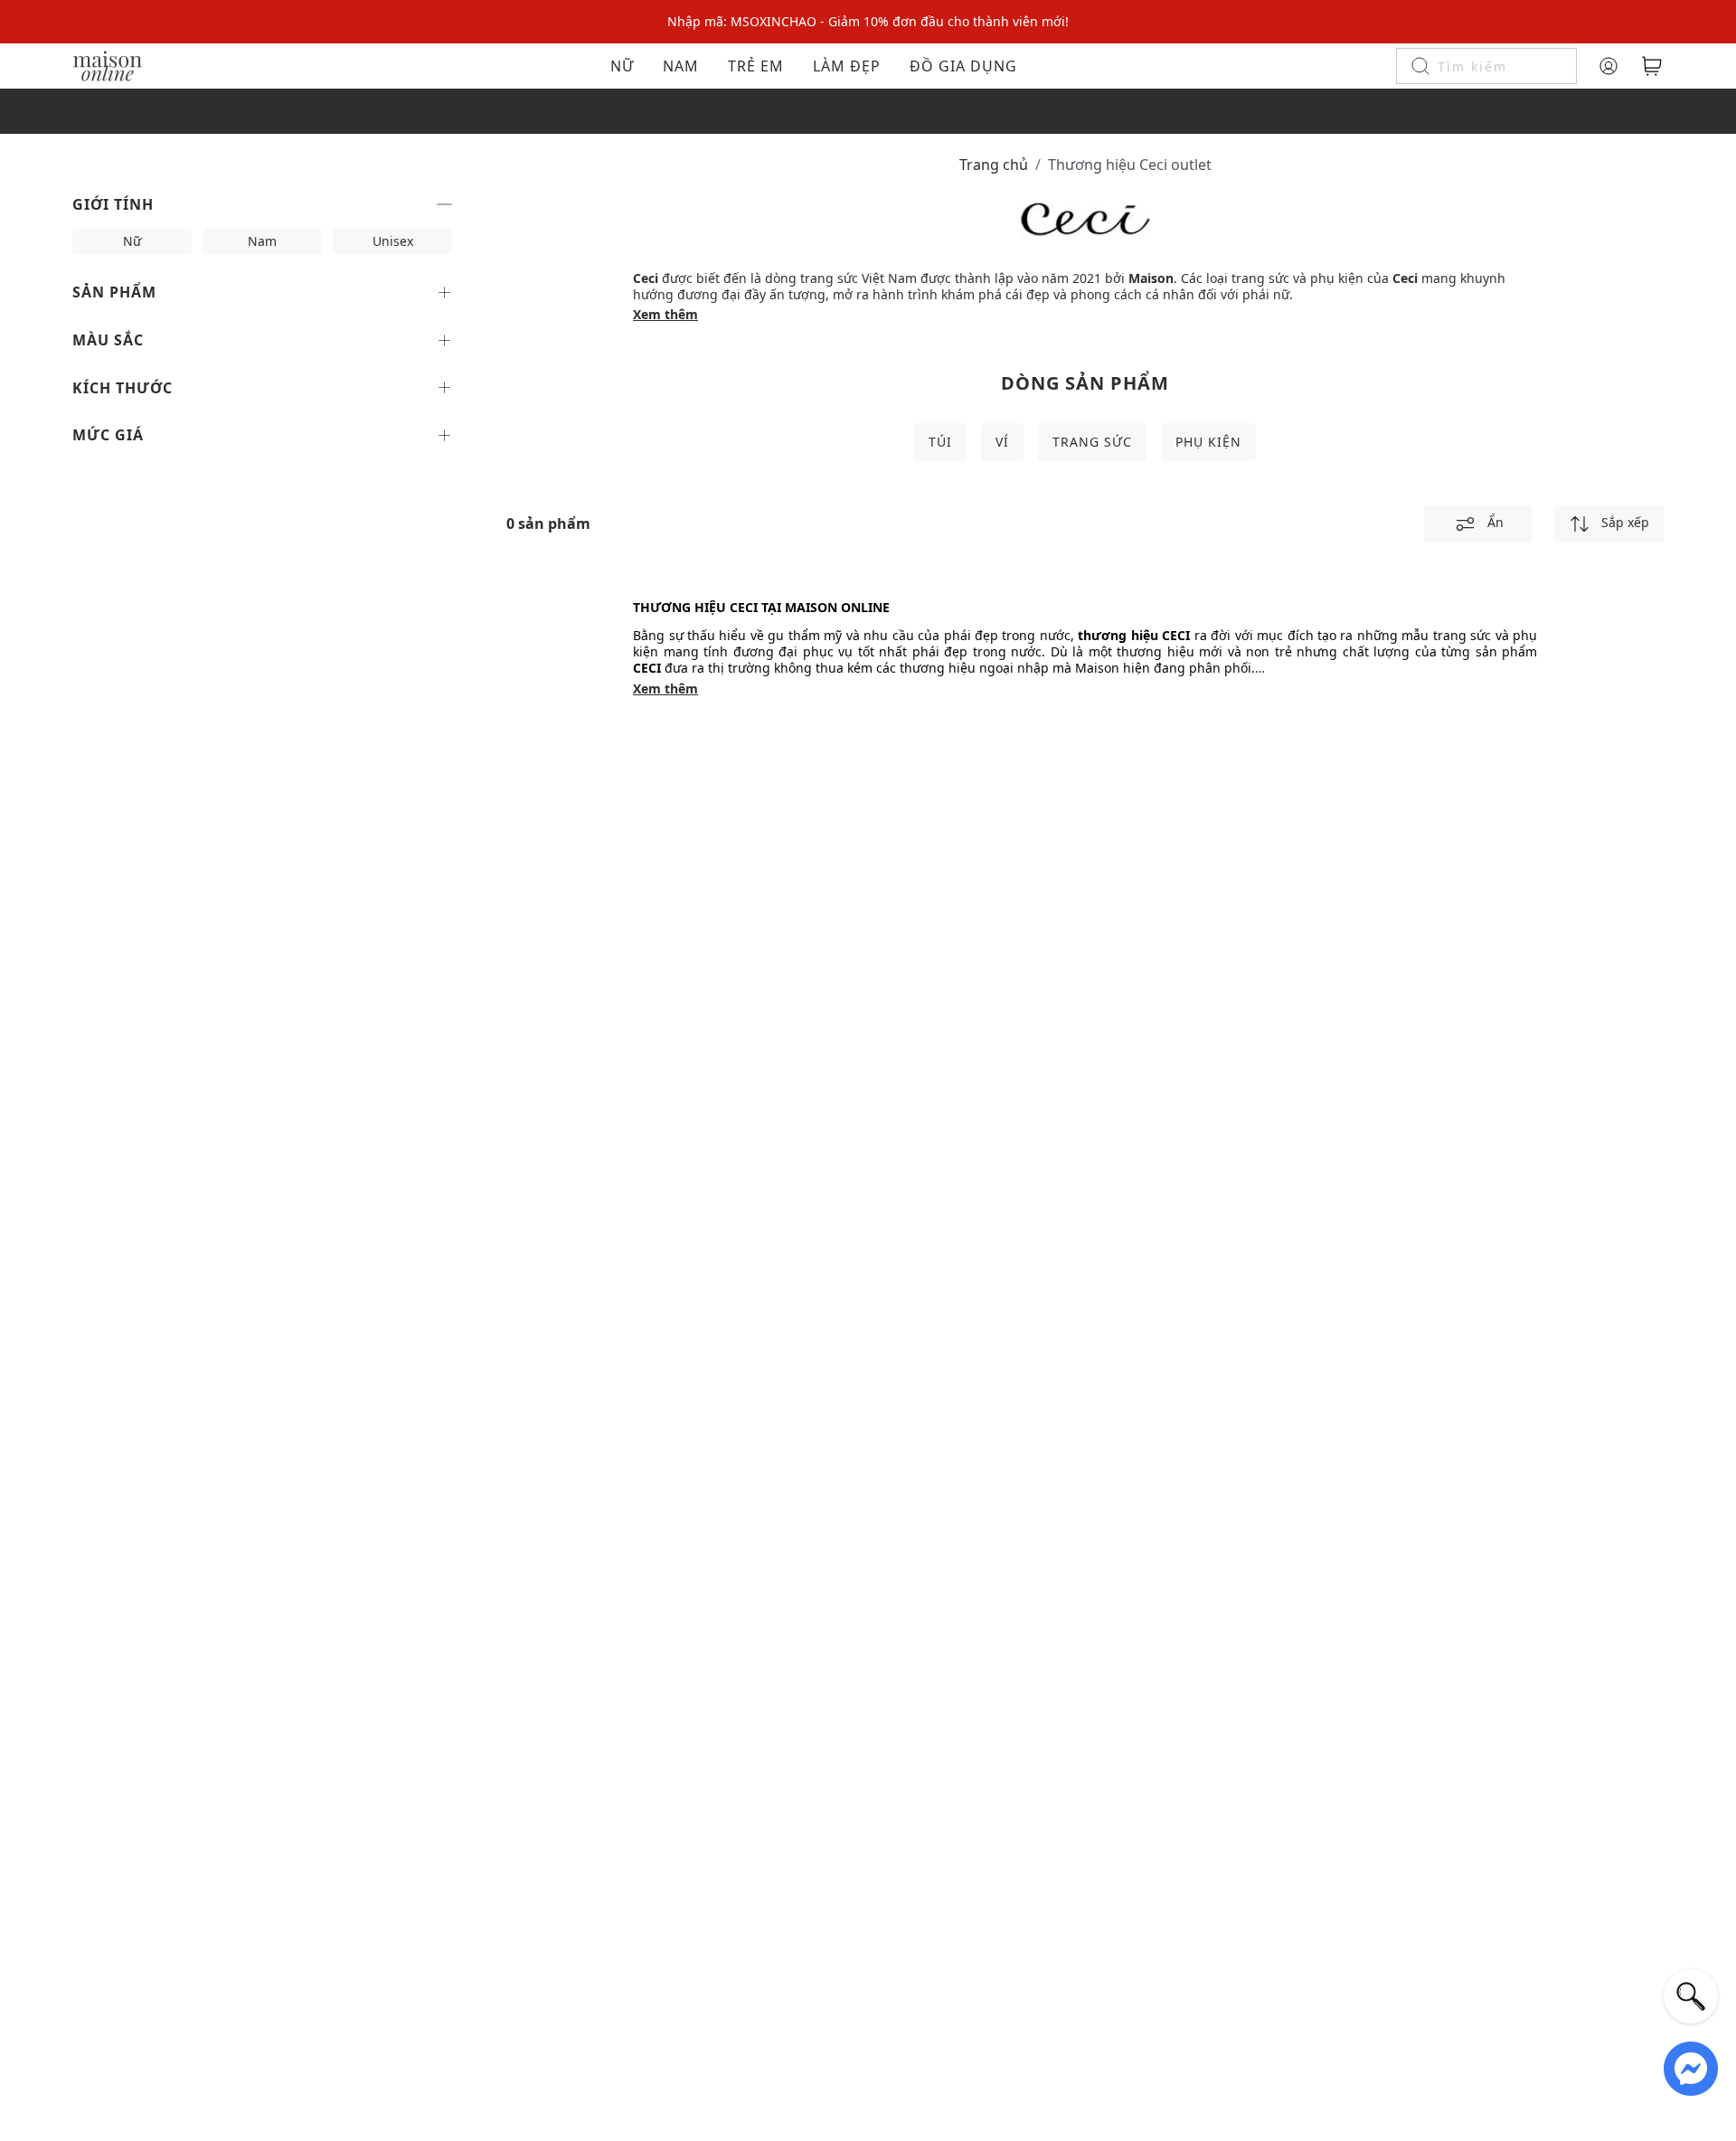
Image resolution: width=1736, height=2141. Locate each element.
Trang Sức (1092, 442)
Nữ (622, 66)
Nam (681, 66)
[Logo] (108, 65)
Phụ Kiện (1208, 442)
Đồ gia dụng (963, 66)
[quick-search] (1691, 1996)
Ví (1002, 442)
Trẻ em (756, 66)
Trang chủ (994, 165)
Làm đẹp (847, 66)
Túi (940, 442)
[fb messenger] (1691, 2067)
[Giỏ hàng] (1652, 66)
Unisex (393, 241)
